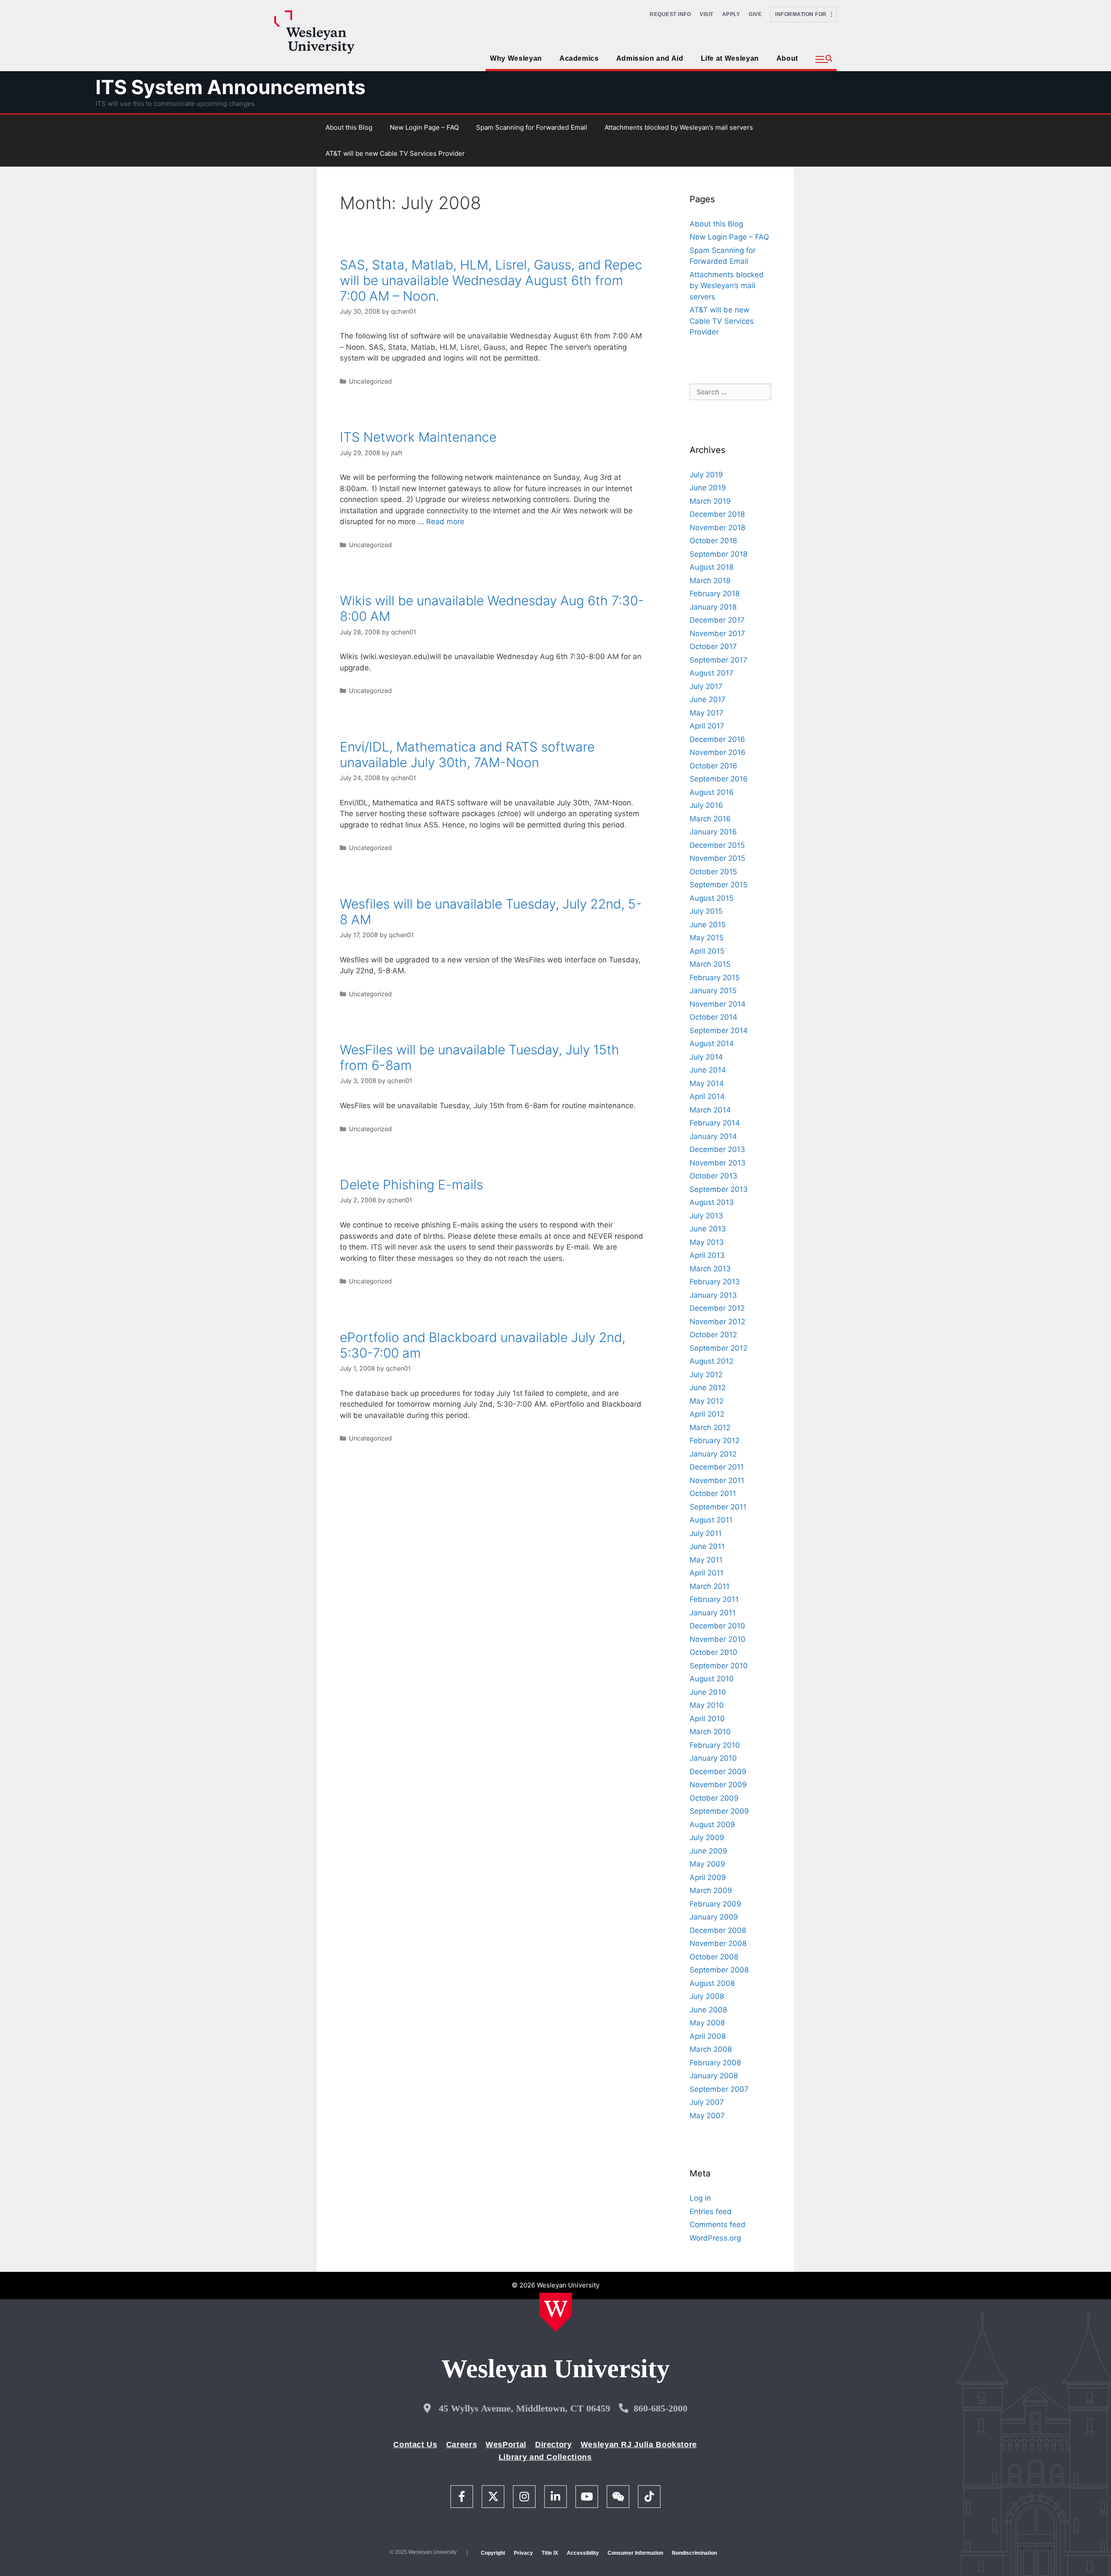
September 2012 (718, 1348)
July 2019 (706, 475)
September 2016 (719, 779)
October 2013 (713, 1176)
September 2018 (718, 554)
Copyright (493, 2553)
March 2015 (710, 964)
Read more (445, 522)
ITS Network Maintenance (418, 437)
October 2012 (713, 1335)
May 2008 (707, 2023)
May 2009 (707, 1864)
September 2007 (719, 2089)
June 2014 (708, 1070)
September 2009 (719, 1811)
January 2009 (714, 1917)
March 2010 (710, 1732)
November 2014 (718, 1004)
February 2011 (714, 1599)
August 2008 (712, 1983)
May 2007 (707, 2116)
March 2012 (710, 1427)
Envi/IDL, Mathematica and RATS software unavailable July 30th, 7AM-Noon (467, 755)
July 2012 (706, 1375)
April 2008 (708, 2036)
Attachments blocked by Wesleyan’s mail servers (679, 127)
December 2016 (717, 739)
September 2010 (719, 1666)
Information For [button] (803, 14)
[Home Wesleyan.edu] (556, 2312)
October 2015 (713, 872)
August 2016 (712, 792)
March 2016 (710, 819)
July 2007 (707, 2102)
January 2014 (713, 1136)
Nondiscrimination (694, 2553)
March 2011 (710, 1586)
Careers (462, 2445)
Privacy (523, 2553)
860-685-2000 (661, 2408)
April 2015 (707, 951)
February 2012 (715, 1441)
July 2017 (706, 686)
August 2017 (712, 673)
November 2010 (718, 1639)
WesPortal (506, 2445)
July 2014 (706, 1057)
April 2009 (708, 1877)
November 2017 (717, 633)
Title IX (550, 2553)
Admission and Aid (650, 58)
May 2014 (707, 1083)
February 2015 (715, 978)
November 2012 (717, 1322)
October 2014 (713, 1017)
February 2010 (715, 1745)
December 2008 (718, 1930)
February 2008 (715, 2063)
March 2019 (710, 501)
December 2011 (717, 1467)
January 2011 (713, 1613)
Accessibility (583, 2553)
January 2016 (713, 832)
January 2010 (713, 1758)
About (787, 58)
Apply (731, 14)
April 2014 (707, 1096)
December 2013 (717, 1149)
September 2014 (719, 1030)
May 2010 (707, 1705)
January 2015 (713, 991)
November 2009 (718, 1785)
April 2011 (707, 1573)
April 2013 (707, 1255)
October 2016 (713, 766)
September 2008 (719, 1970)
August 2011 (711, 1520)
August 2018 (712, 567)
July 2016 (706, 805)
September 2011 (718, 1507)
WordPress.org (715, 2238)
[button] (824, 59)
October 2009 (714, 1798)
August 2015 (712, 898)
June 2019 (708, 488)
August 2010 (712, 1679)
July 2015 (706, 911)
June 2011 (707, 1546)
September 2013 (719, 1189)
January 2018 (713, 607)
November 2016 (718, 752)
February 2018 (715, 594)
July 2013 (706, 1216)
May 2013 (707, 1242)
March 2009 (711, 1890)
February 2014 (715, 1123)
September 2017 (718, 660)
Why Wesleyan (516, 58)
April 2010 (707, 1719)
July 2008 (707, 1996)
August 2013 (712, 1202)
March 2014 (710, 1110)
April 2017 (707, 726)
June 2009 (708, 1851)
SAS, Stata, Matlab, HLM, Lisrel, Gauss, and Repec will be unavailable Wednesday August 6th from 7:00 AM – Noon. (491, 280)
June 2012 (708, 1388)
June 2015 (708, 925)
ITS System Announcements (230, 87)
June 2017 (708, 699)
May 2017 (707, 713)
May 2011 (706, 1560)
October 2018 (713, 541)
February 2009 (715, 1904)
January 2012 (713, 1454)
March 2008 (711, 2049)
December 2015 (717, 845)
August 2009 (712, 1825)
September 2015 (718, 885)
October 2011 (713, 1493)
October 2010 (713, 1652)
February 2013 (715, 1282)
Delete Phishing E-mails (411, 1185)
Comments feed (718, 2225)
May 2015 (707, 938)
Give (755, 14)
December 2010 (717, 1626)
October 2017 (713, 646)
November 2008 (718, 1943)
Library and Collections (545, 2457)
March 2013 (710, 1269)
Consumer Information (635, 2553)
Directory (554, 2445)
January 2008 (714, 2076)
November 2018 (717, 528)
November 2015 (717, 858)
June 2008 (708, 2010)
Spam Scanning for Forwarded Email (532, 127)
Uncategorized (370, 381)
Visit (707, 14)
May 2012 (707, 1401)
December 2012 (717, 1308)
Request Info (670, 14)
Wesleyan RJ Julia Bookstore (639, 2445)
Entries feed (711, 2212)
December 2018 (717, 514)
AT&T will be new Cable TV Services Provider (395, 153)
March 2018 (710, 581)
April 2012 (707, 1414)
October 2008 (714, 1957)
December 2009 (718, 1772)
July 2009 (707, 1838)
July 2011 (706, 1533)
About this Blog (349, 127)
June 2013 (708, 1229)
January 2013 (713, 1295)
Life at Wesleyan (730, 58)
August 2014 (712, 1044)
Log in (700, 2198)
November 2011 (717, 1480)
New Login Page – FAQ (424, 127)
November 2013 (718, 1163)
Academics (579, 58)
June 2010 (708, 1692)
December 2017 (717, 620)
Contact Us (415, 2445)
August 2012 (712, 1361)
